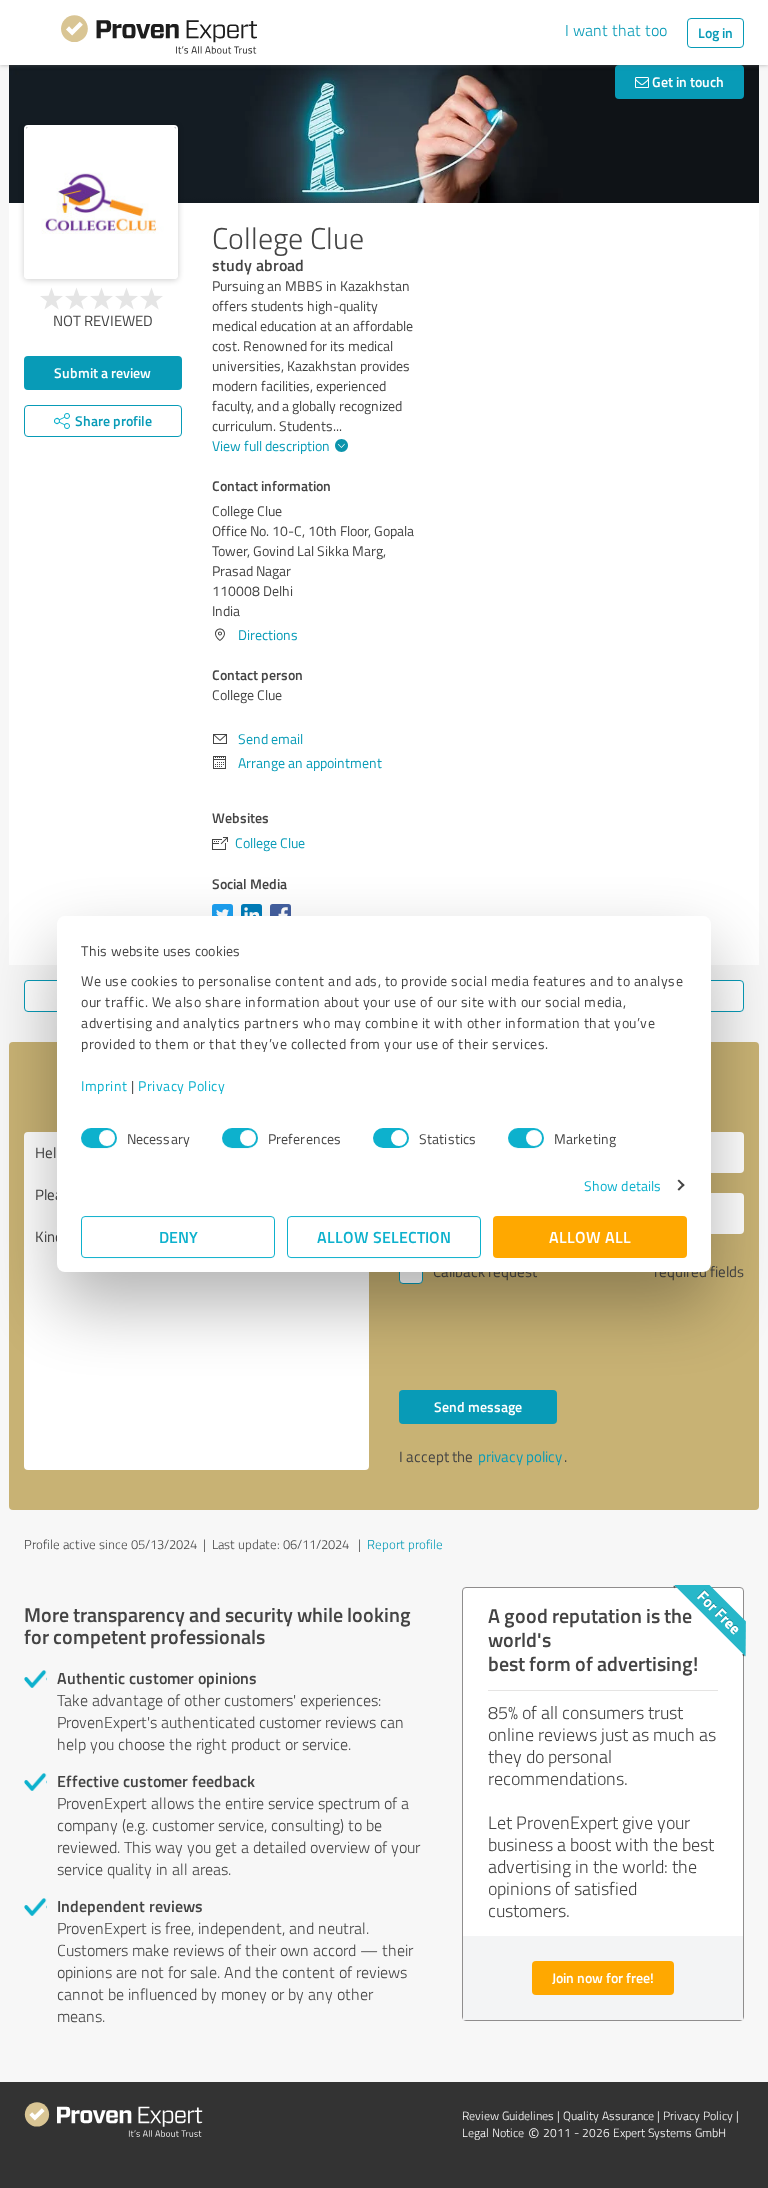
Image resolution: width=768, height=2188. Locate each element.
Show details (622, 1185)
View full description (271, 445)
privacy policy (520, 1456)
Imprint (104, 1085)
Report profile (405, 1544)
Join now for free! (603, 1977)
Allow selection (384, 1236)
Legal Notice (493, 2132)
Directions (268, 634)
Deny (178, 1236)
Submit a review (102, 372)
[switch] (240, 1138)
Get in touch (686, 81)
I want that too (616, 30)
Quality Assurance (608, 2115)
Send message (478, 1406)
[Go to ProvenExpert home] (159, 38)
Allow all (590, 1236)
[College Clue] (101, 202)
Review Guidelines (508, 2115)
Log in (715, 32)
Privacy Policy (181, 1085)
